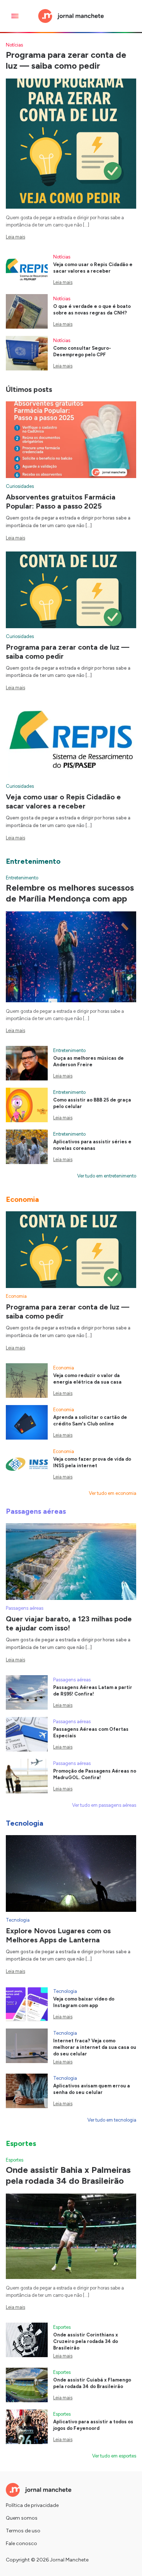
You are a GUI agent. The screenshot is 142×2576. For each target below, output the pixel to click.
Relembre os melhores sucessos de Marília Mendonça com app (70, 893)
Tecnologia (18, 1920)
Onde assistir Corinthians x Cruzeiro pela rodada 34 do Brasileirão (86, 2341)
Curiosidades (20, 486)
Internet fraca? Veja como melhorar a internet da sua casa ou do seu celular (95, 2047)
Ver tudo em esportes (114, 2456)
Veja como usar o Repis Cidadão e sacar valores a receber (63, 801)
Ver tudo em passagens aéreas (104, 1805)
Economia (16, 1296)
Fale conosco (21, 2543)
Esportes (15, 2160)
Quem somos (22, 2518)
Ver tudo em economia (113, 1493)
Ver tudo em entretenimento (107, 1176)
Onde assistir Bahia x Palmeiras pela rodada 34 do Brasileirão (68, 2175)
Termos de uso (23, 2531)
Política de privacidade (32, 2505)
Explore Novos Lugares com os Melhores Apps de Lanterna (58, 1935)
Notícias (14, 45)
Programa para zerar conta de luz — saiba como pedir (66, 60)
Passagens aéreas (25, 1608)
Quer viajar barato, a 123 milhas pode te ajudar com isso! (69, 1623)
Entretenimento (22, 878)
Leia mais (15, 237)
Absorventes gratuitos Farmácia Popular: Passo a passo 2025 (61, 501)
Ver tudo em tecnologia (112, 2120)
